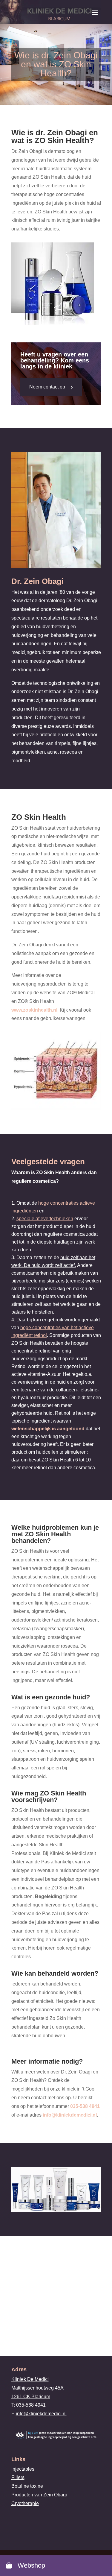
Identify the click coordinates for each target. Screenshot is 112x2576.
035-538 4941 (85, 2106)
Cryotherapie (25, 2503)
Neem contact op (47, 387)
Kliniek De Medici (30, 2379)
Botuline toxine (27, 2486)
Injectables (23, 2469)
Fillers (18, 2478)
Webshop (30, 2565)
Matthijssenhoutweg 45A (37, 2388)
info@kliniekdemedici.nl (70, 2115)
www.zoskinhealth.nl (34, 1010)
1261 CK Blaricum (31, 2397)
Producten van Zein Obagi (39, 2495)
